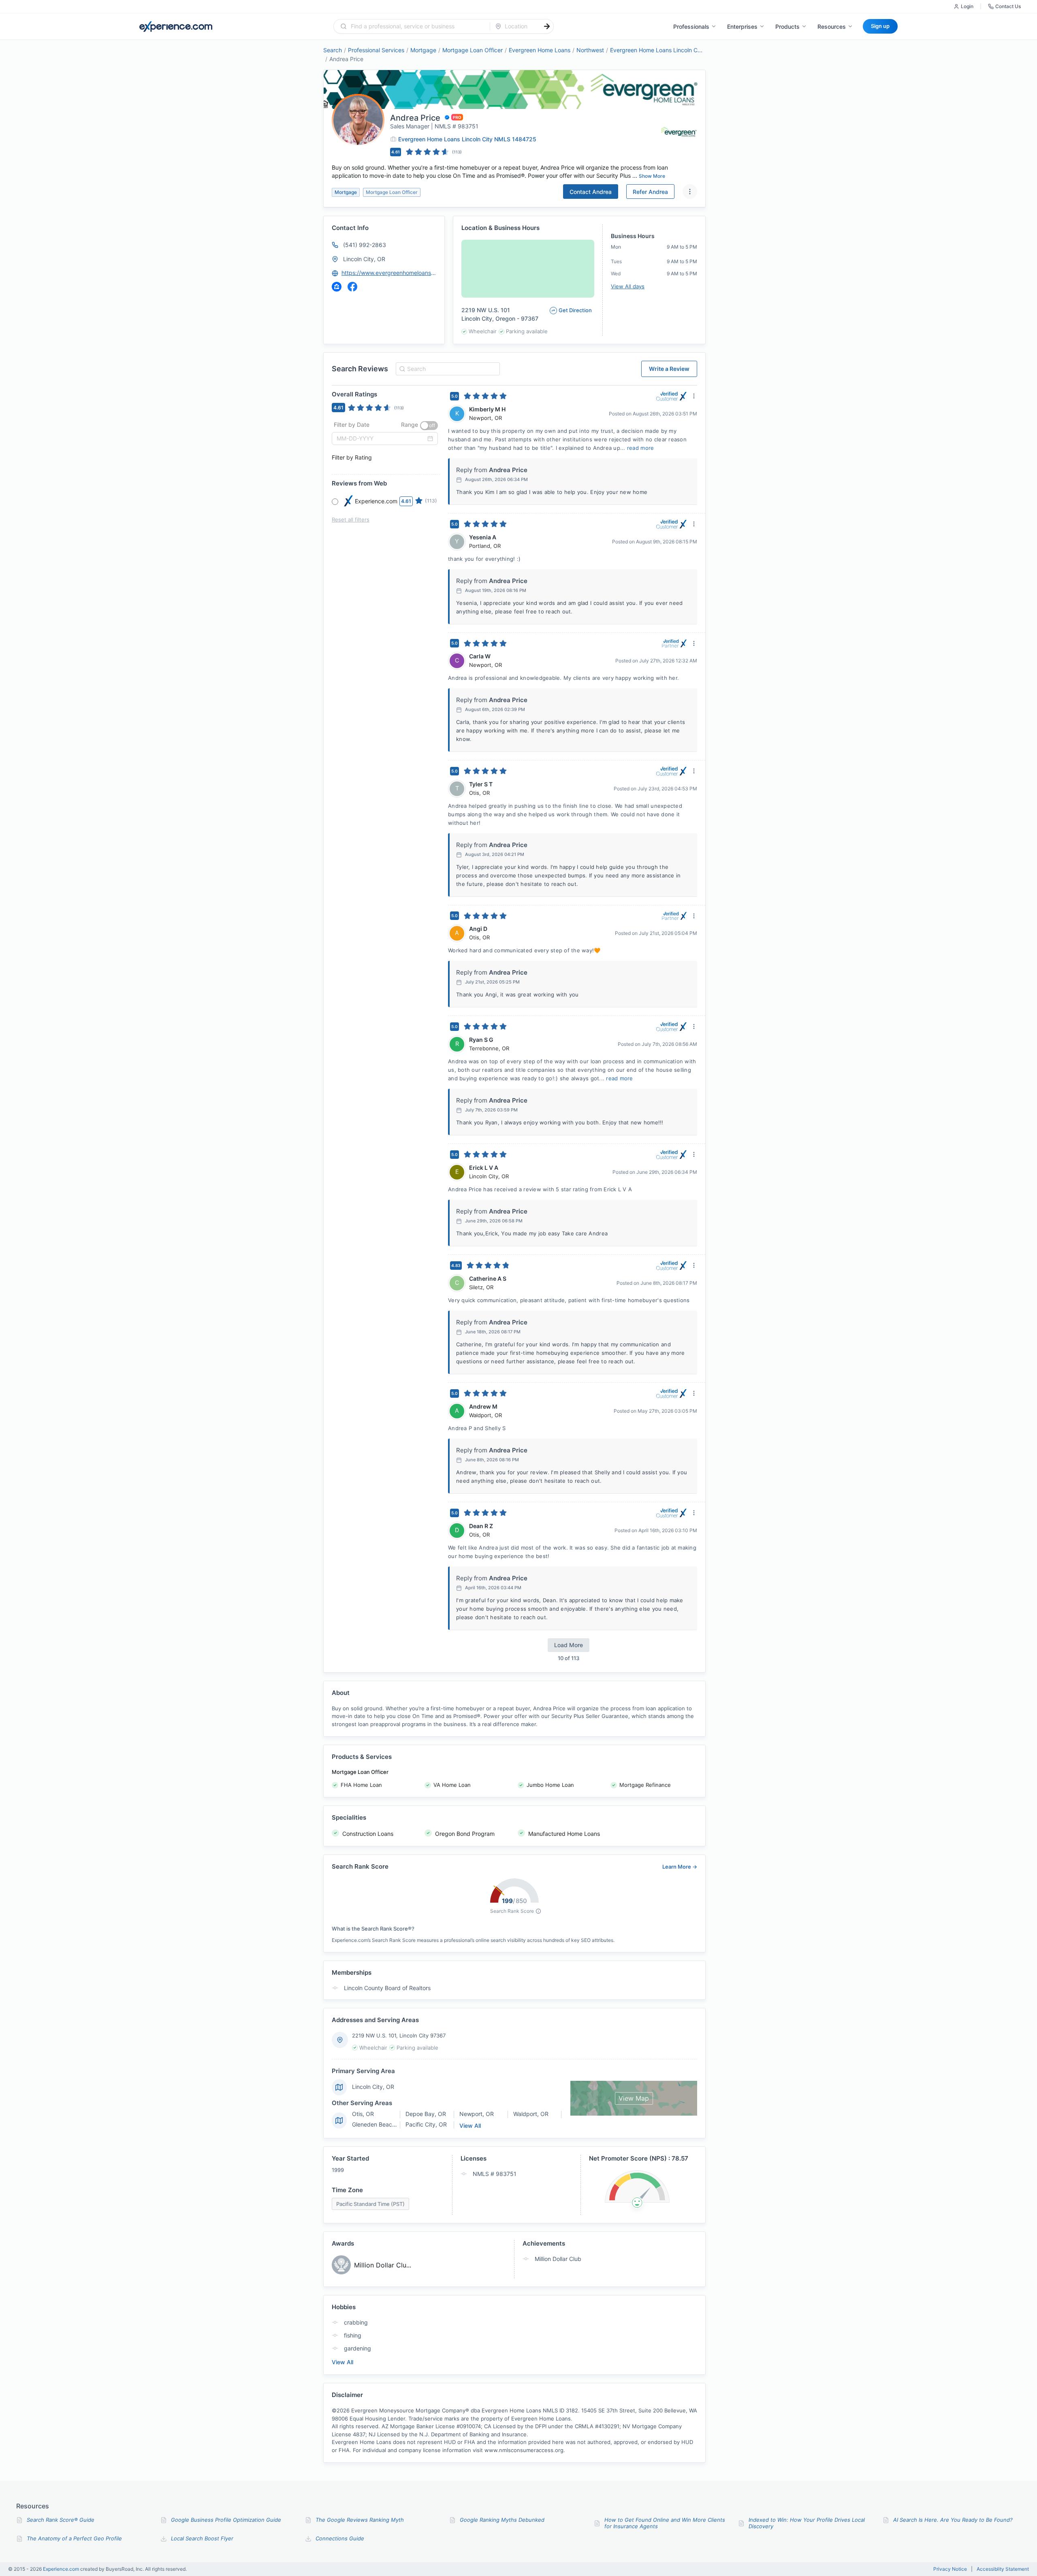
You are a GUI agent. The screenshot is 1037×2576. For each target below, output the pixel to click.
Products (787, 27)
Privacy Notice (950, 2569)
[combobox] (417, 26)
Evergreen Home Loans (540, 50)
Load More (569, 1645)
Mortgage (423, 50)
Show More (652, 176)
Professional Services (376, 50)
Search (333, 50)
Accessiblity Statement (1003, 2569)
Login (967, 6)
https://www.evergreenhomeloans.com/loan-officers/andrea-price (389, 273)
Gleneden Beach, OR (379, 2124)
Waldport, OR (531, 2114)
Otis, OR (363, 2114)
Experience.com (62, 2569)
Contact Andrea (591, 192)
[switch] (429, 426)
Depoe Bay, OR (426, 2114)
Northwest (590, 50)
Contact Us (1008, 6)
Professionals (691, 27)
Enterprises (742, 27)
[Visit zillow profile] (337, 287)
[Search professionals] (547, 26)
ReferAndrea (650, 192)
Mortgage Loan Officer (473, 50)
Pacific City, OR (426, 2124)
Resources (832, 27)
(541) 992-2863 (365, 245)
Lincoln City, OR (364, 259)
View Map (634, 2098)
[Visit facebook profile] (352, 287)
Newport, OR (477, 2114)
